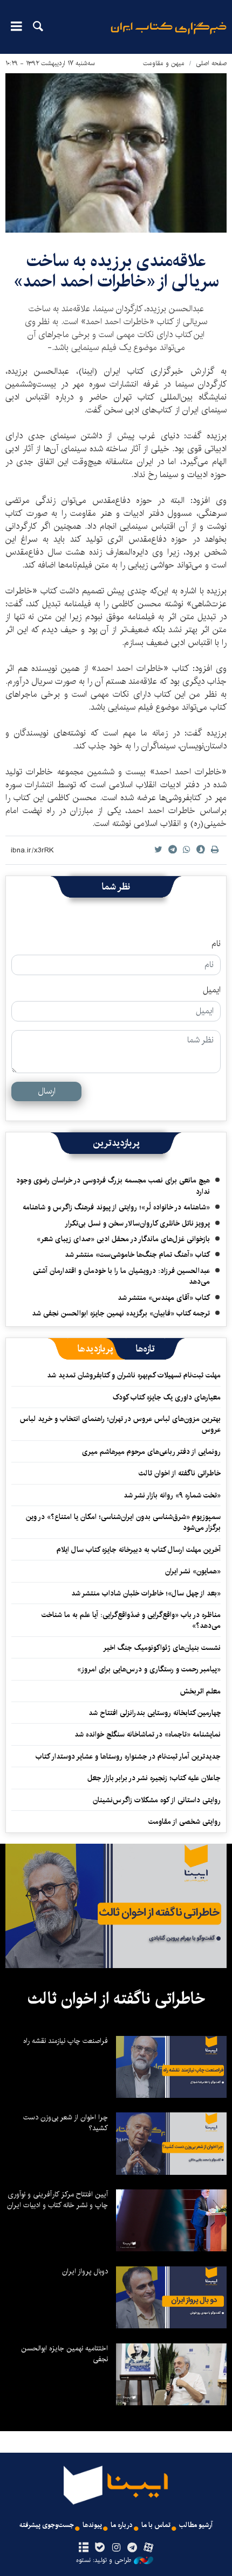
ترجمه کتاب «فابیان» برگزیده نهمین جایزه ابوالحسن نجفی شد (121, 1313)
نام (216, 944)
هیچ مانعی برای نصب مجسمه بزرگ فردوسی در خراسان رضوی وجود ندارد (113, 1186)
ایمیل (212, 990)
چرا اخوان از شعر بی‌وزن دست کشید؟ (66, 2123)
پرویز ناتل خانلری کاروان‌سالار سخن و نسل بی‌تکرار (137, 1223)
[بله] (100, 2548)
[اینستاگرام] (116, 2548)
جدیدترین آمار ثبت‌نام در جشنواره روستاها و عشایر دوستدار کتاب (128, 1756)
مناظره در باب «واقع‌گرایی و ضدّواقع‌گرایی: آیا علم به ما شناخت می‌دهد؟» (131, 1620)
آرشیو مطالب (196, 2525)
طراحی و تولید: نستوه (104, 2560)
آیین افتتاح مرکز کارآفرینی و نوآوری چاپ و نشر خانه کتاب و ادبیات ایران (57, 2200)
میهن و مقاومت (164, 63)
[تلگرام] (132, 2548)
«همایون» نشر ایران (193, 1571)
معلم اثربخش (200, 1691)
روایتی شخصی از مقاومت (185, 1822)
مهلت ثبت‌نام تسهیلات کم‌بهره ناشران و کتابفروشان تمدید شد (134, 1375)
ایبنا (169, 35)
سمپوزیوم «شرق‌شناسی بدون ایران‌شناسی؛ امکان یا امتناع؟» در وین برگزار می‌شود (123, 1522)
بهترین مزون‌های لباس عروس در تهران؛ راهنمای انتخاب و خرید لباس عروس (120, 1424)
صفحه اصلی (211, 63)
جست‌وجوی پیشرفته (47, 2525)
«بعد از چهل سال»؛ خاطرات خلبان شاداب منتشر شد (146, 1593)
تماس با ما (156, 2525)
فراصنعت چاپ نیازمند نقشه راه (66, 2041)
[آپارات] (149, 2548)
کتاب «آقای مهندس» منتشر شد (164, 1298)
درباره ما (122, 2525)
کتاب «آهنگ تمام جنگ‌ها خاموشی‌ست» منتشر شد (137, 1255)
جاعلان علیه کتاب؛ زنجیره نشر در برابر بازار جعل (154, 1778)
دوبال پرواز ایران (85, 2271)
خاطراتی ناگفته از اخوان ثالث (180, 1473)
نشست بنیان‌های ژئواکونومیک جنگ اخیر (162, 1648)
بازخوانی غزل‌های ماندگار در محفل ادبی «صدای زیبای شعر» (123, 1239)
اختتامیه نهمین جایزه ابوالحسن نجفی (64, 2354)
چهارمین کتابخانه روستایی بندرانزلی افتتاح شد (155, 1713)
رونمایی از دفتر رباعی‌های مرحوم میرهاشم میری (151, 1452)
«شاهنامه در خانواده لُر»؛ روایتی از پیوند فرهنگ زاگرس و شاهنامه (116, 1207)
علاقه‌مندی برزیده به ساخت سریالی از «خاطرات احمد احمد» (116, 271)
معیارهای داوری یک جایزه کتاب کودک (167, 1397)
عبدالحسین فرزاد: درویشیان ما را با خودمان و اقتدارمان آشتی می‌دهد (121, 1276)
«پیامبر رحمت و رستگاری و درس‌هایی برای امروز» (148, 1669)
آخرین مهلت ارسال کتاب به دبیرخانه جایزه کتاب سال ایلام (139, 1550)
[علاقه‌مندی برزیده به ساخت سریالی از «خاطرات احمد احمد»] (116, 153)
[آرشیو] (83, 2548)
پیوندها (92, 2525)
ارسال (47, 1091)
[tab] (145, 1349)
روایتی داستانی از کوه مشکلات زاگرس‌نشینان (157, 1800)
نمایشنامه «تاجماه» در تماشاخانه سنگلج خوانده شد (148, 1734)
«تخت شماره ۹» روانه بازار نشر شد (172, 1495)
